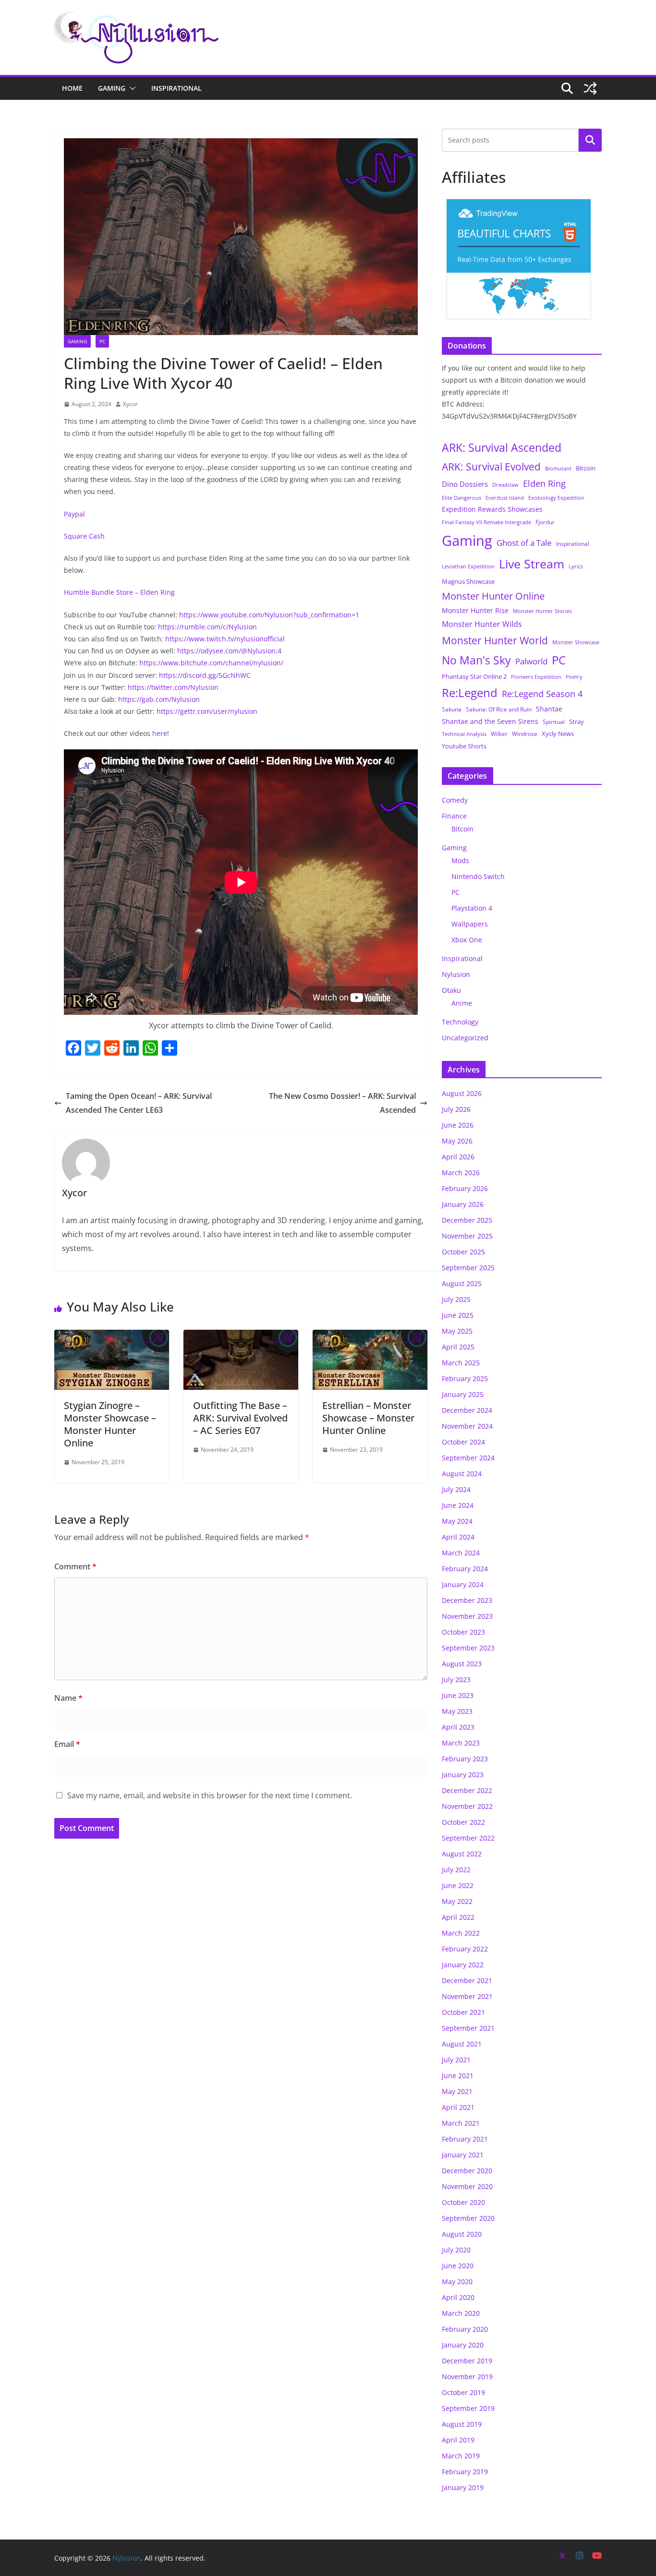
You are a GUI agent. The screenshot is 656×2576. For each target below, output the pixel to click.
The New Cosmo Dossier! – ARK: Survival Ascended (342, 1103)
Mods (460, 861)
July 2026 (456, 1109)
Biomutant (558, 468)
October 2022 (463, 1822)
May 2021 (457, 2091)
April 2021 (458, 2107)
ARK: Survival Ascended (502, 447)
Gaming (112, 88)
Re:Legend (470, 693)
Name (68, 1698)
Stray (577, 722)
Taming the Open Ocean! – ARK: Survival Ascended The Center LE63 (139, 1103)
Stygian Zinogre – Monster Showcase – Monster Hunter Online (110, 1424)
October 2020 (463, 2202)
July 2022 (456, 1870)
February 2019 (465, 2472)
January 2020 (463, 2345)
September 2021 (468, 2028)
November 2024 (467, 1426)
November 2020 (467, 2186)
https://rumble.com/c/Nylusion (207, 627)
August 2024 (462, 1474)
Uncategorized (465, 1038)
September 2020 (468, 2218)
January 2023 (463, 1775)
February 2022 (465, 1949)
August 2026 (462, 1093)
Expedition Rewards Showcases (492, 509)
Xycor (130, 404)
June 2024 (458, 1505)
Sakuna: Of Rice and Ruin (499, 709)
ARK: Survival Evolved (491, 467)
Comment (75, 1566)
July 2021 (456, 2060)
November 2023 (467, 1616)
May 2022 (457, 1901)
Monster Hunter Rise (475, 610)
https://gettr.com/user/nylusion (207, 711)
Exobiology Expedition (556, 498)
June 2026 (458, 1125)
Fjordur (545, 522)
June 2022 (458, 1885)
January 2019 (463, 2487)
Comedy (455, 800)
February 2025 (465, 1378)
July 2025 (456, 1299)
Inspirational (176, 88)
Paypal (74, 514)
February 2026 (465, 1188)
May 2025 (457, 1331)
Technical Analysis (464, 734)
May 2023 (457, 1711)
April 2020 (458, 2297)
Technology (460, 1022)
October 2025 (463, 1252)
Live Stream (532, 564)
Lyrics (576, 566)
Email (67, 1744)
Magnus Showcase (468, 581)
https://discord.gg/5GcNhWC (205, 675)
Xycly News (558, 734)
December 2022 (467, 1790)
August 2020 (462, 2234)
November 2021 (467, 1996)
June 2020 (458, 2266)
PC (102, 341)
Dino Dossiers (465, 484)
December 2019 (467, 2361)
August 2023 (462, 1664)
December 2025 (467, 1220)
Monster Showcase (576, 642)
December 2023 (467, 1600)
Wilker (499, 734)
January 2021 (463, 2155)
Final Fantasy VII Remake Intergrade (486, 522)
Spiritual (554, 722)
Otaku (451, 990)
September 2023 (468, 1648)
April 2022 (458, 1917)
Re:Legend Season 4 (542, 693)
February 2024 (465, 1569)
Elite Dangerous (462, 498)
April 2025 (458, 1347)
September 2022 (468, 1838)
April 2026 (458, 1157)
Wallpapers (470, 924)
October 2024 (463, 1442)
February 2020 (465, 2329)
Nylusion (456, 974)
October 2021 (463, 2012)
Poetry (574, 677)
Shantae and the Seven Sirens (490, 721)
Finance (454, 816)
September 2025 (468, 1268)
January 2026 (463, 1204)
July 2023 (456, 1679)
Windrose (525, 734)
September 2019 (468, 2408)
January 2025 (463, 1394)
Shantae (549, 709)
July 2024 (456, 1489)
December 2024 (467, 1410)
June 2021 (458, 2076)
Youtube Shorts (464, 746)
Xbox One (467, 940)
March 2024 (461, 1553)
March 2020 (461, 2313)
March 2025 (461, 1363)
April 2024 (458, 1537)
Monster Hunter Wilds (482, 624)
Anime (462, 1003)
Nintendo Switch (478, 876)
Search (590, 140)
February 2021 (465, 2139)
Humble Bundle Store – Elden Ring (119, 592)
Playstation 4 (472, 908)
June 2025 (458, 1315)
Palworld (531, 661)
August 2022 (462, 1854)
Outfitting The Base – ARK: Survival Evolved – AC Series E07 (240, 1418)
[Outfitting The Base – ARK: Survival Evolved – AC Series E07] (241, 1336)
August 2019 (462, 2424)
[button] (131, 88)
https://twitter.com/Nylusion (173, 687)
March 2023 (461, 1743)
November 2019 (467, 2377)
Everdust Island (505, 498)
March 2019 (461, 2456)
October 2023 (463, 1632)
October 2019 (463, 2392)
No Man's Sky (476, 660)
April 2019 (458, 2440)
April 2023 (458, 1727)
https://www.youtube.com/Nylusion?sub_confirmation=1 (269, 615)
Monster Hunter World (495, 640)
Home (72, 88)
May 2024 (457, 1521)
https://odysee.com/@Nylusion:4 (229, 651)
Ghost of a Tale (524, 543)
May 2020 (457, 2281)
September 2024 (468, 1458)
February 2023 (465, 1759)
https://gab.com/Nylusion (159, 699)
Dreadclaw (505, 485)
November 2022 (467, 1806)
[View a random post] (590, 88)
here (160, 733)
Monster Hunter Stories (542, 611)
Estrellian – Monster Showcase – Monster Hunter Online (368, 1418)
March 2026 (461, 1173)
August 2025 (462, 1283)
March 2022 (461, 1933)
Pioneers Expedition (536, 677)
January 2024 (463, 1584)
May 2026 (457, 1141)
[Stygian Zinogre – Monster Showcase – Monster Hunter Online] (112, 1336)
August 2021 (462, 2044)
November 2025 (467, 1236)
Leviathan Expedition (468, 566)
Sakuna (452, 709)
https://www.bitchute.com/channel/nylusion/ (211, 663)
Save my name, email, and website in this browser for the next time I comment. (210, 1795)
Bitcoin (586, 468)
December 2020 (467, 2171)
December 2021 (467, 1980)
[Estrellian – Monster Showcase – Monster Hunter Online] (370, 1336)
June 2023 (458, 1695)
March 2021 (461, 2123)
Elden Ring (544, 483)
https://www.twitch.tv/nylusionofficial (225, 639)
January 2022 (463, 1965)
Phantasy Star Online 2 (474, 676)
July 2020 (456, 2250)
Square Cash (84, 536)
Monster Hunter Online (493, 596)
